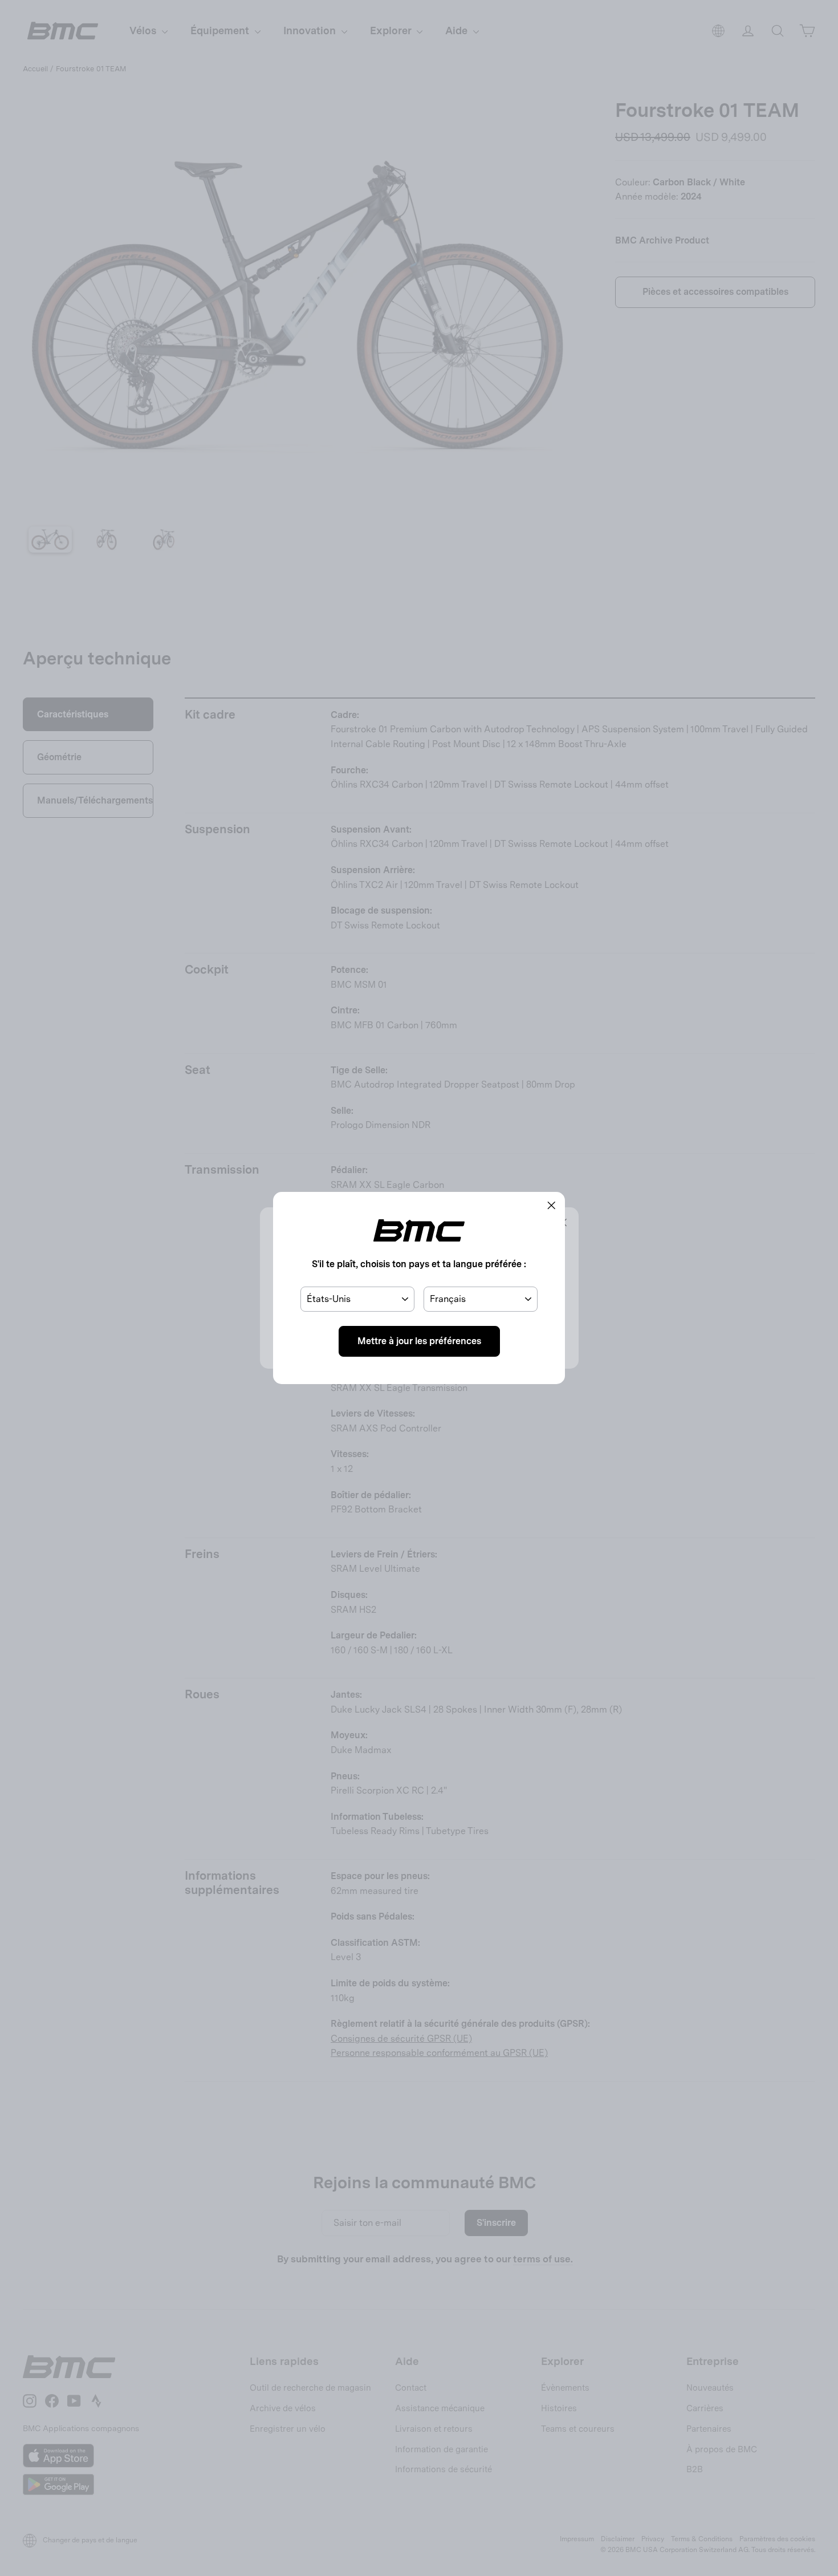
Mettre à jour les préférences (419, 1341)
